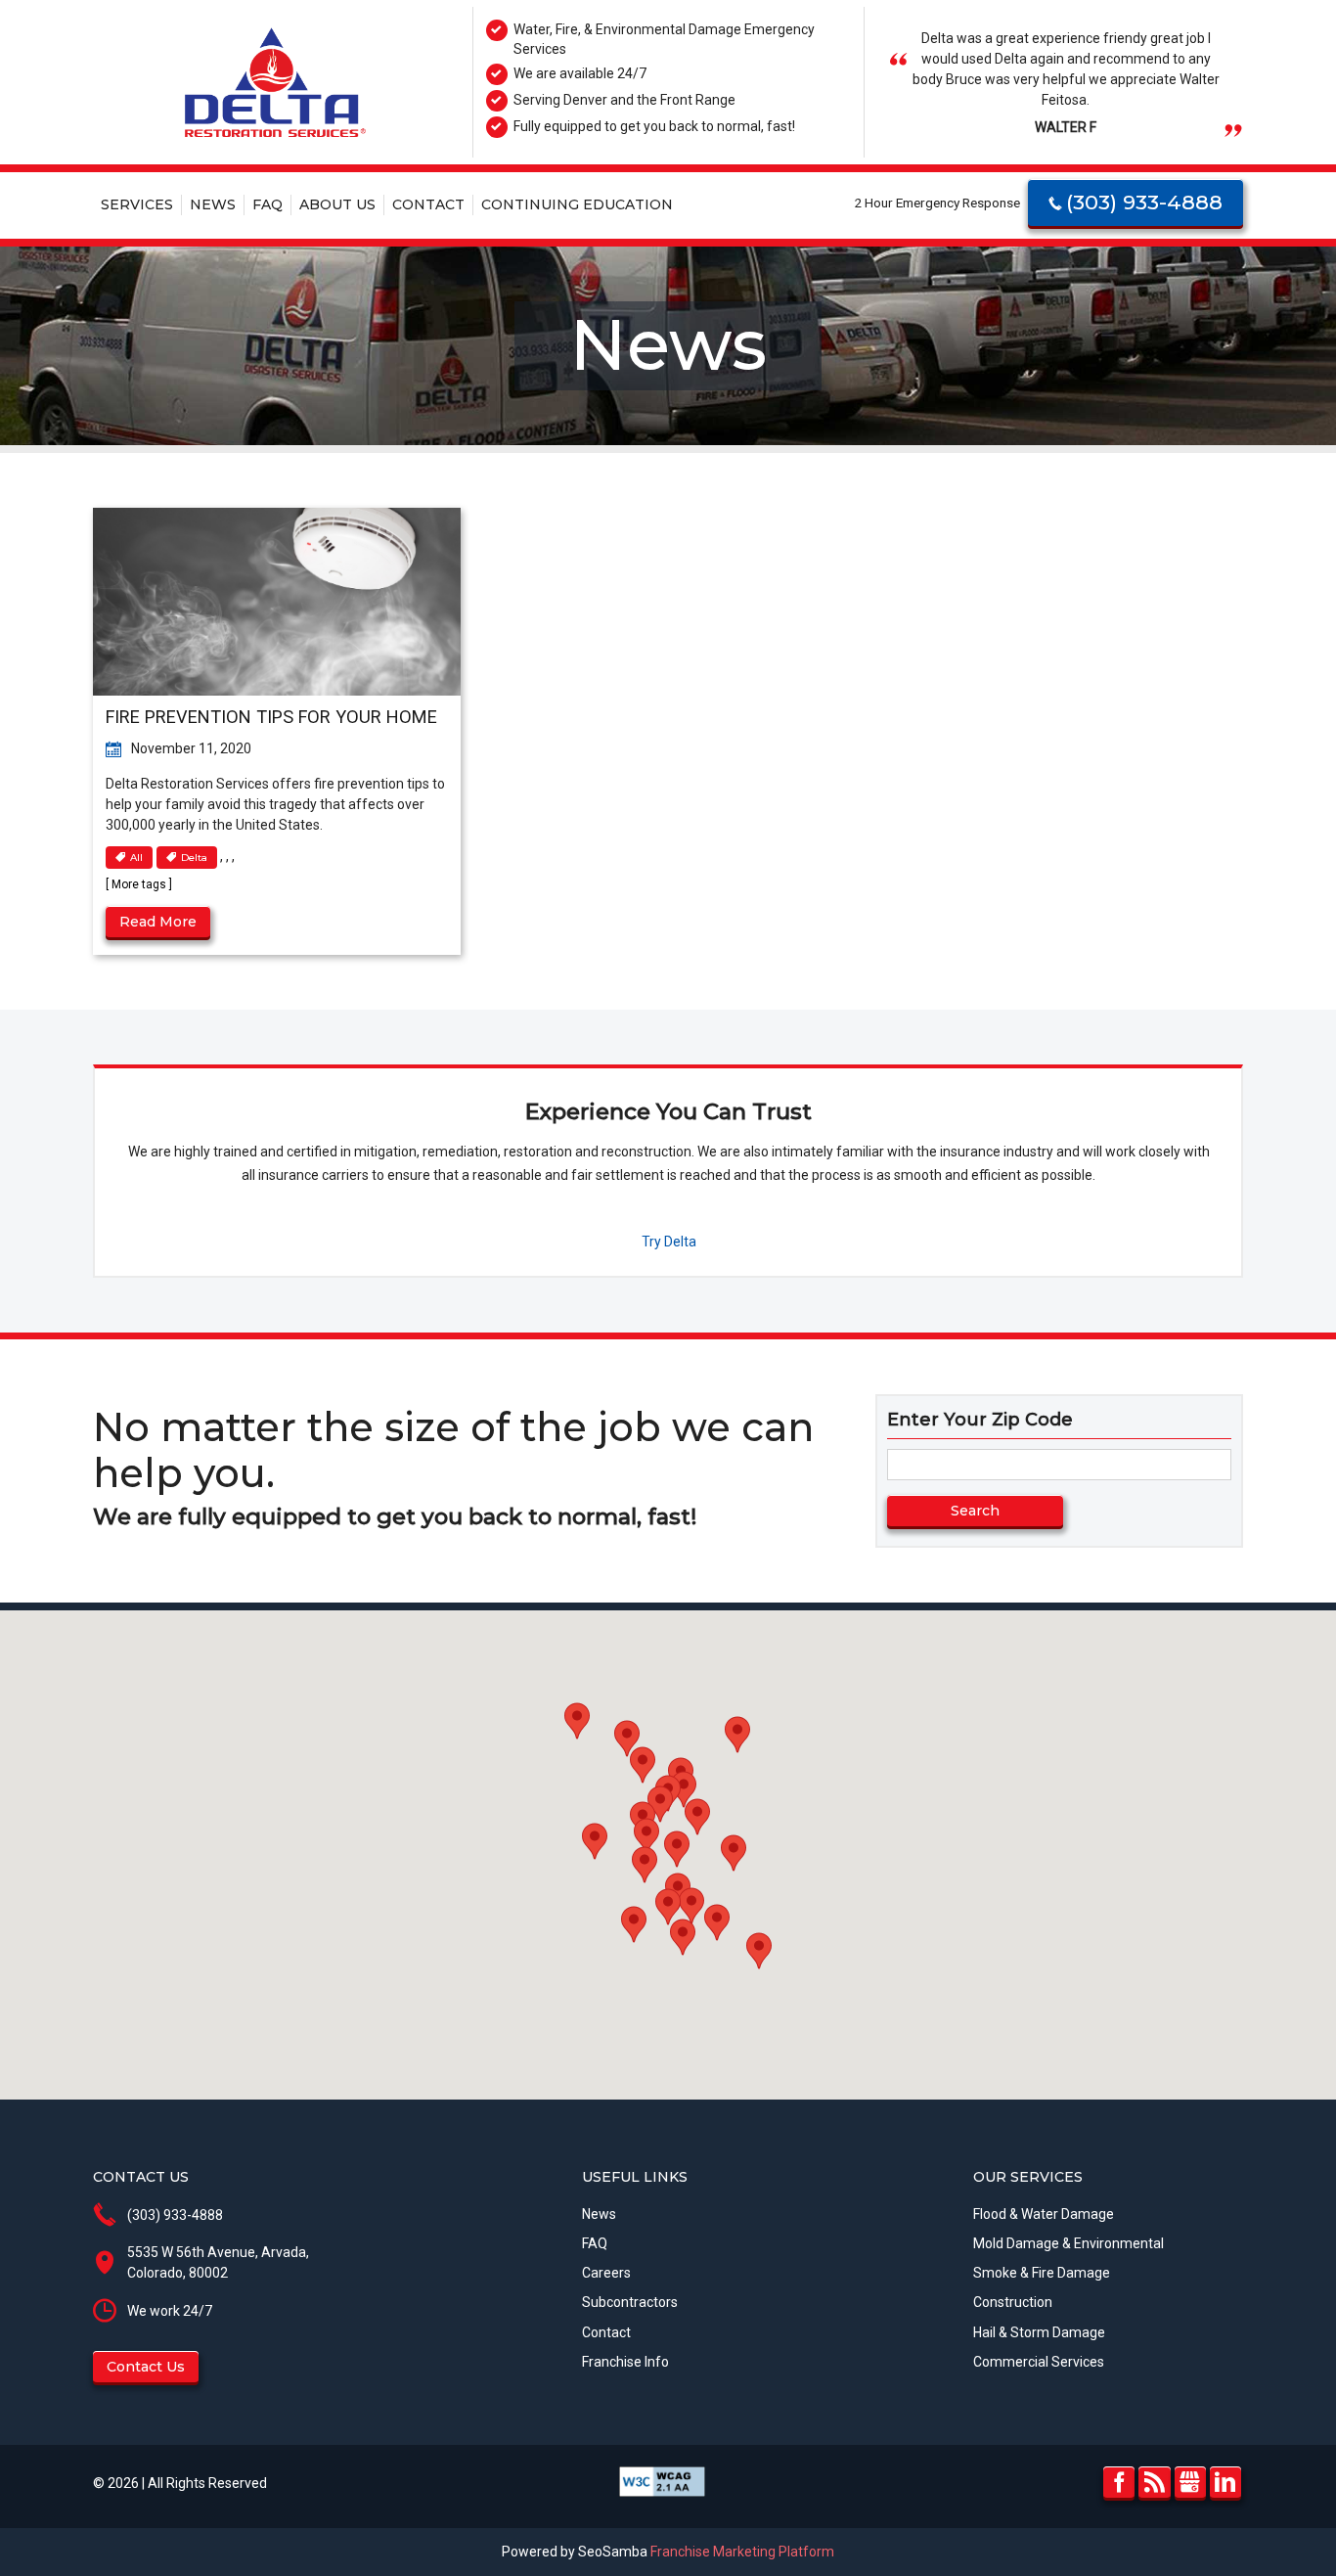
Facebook (1119, 2482)
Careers (606, 2273)
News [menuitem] (213, 204)
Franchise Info (625, 2362)
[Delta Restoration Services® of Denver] (275, 83)
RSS (1154, 2482)
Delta (194, 858)
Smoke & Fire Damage (1042, 2273)
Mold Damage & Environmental (1069, 2243)
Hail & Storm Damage (1039, 2332)
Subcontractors (630, 2302)
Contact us (146, 2367)
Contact (606, 2332)
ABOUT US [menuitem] (337, 204)
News (599, 2214)
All (136, 858)
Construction (1013, 2302)
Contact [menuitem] (428, 204)
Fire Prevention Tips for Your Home (271, 717)
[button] (734, 1853)
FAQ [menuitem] (267, 204)
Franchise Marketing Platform (742, 2552)
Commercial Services (1039, 2362)
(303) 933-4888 (1144, 202)
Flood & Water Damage (1044, 2214)
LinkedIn (1225, 2482)
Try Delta (669, 1242)
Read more (158, 922)
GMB (1190, 2482)
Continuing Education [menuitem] (577, 204)
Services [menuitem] (137, 204)
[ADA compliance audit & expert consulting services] (662, 2480)
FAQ (595, 2243)
